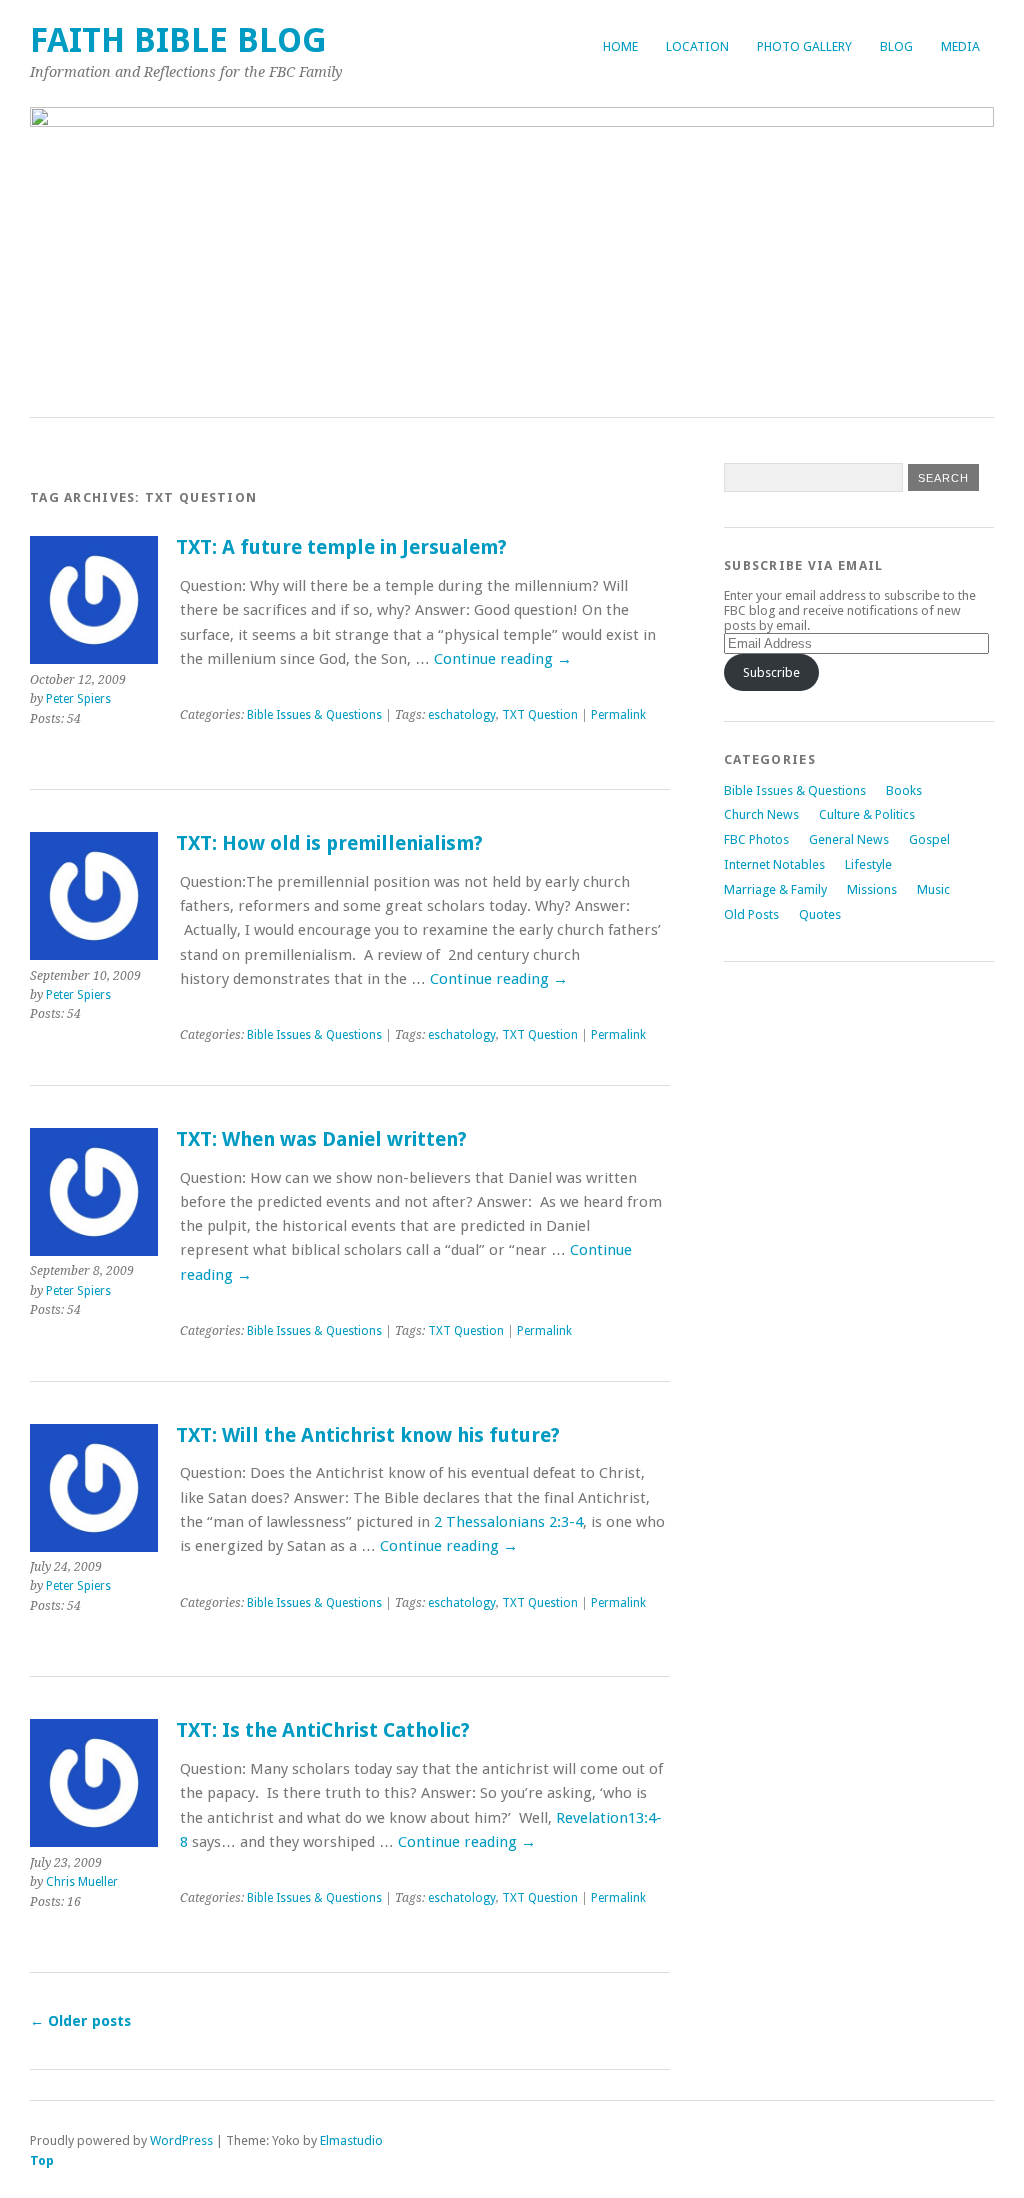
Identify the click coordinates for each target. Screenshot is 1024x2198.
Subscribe (771, 672)
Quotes (820, 914)
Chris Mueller (82, 1882)
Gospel (929, 839)
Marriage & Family (775, 889)
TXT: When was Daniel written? (321, 1139)
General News (849, 839)
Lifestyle (868, 864)
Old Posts (751, 914)
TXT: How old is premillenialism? (329, 843)
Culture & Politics (867, 814)
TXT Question (540, 715)
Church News (761, 814)
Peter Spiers (78, 699)
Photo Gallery (804, 46)
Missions (872, 889)
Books (904, 790)
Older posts (80, 2021)
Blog (896, 46)
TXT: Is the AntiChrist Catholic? (323, 1730)
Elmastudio (351, 2140)
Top (42, 2160)
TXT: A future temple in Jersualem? (341, 547)
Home (620, 46)
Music (933, 889)
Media (960, 46)
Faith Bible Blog (178, 40)
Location (697, 46)
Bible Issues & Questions (314, 715)
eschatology (462, 715)
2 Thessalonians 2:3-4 (508, 1522)
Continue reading (503, 659)
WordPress (181, 2140)
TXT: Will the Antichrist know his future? (368, 1435)
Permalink (618, 715)
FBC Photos (756, 839)
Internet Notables (774, 864)
